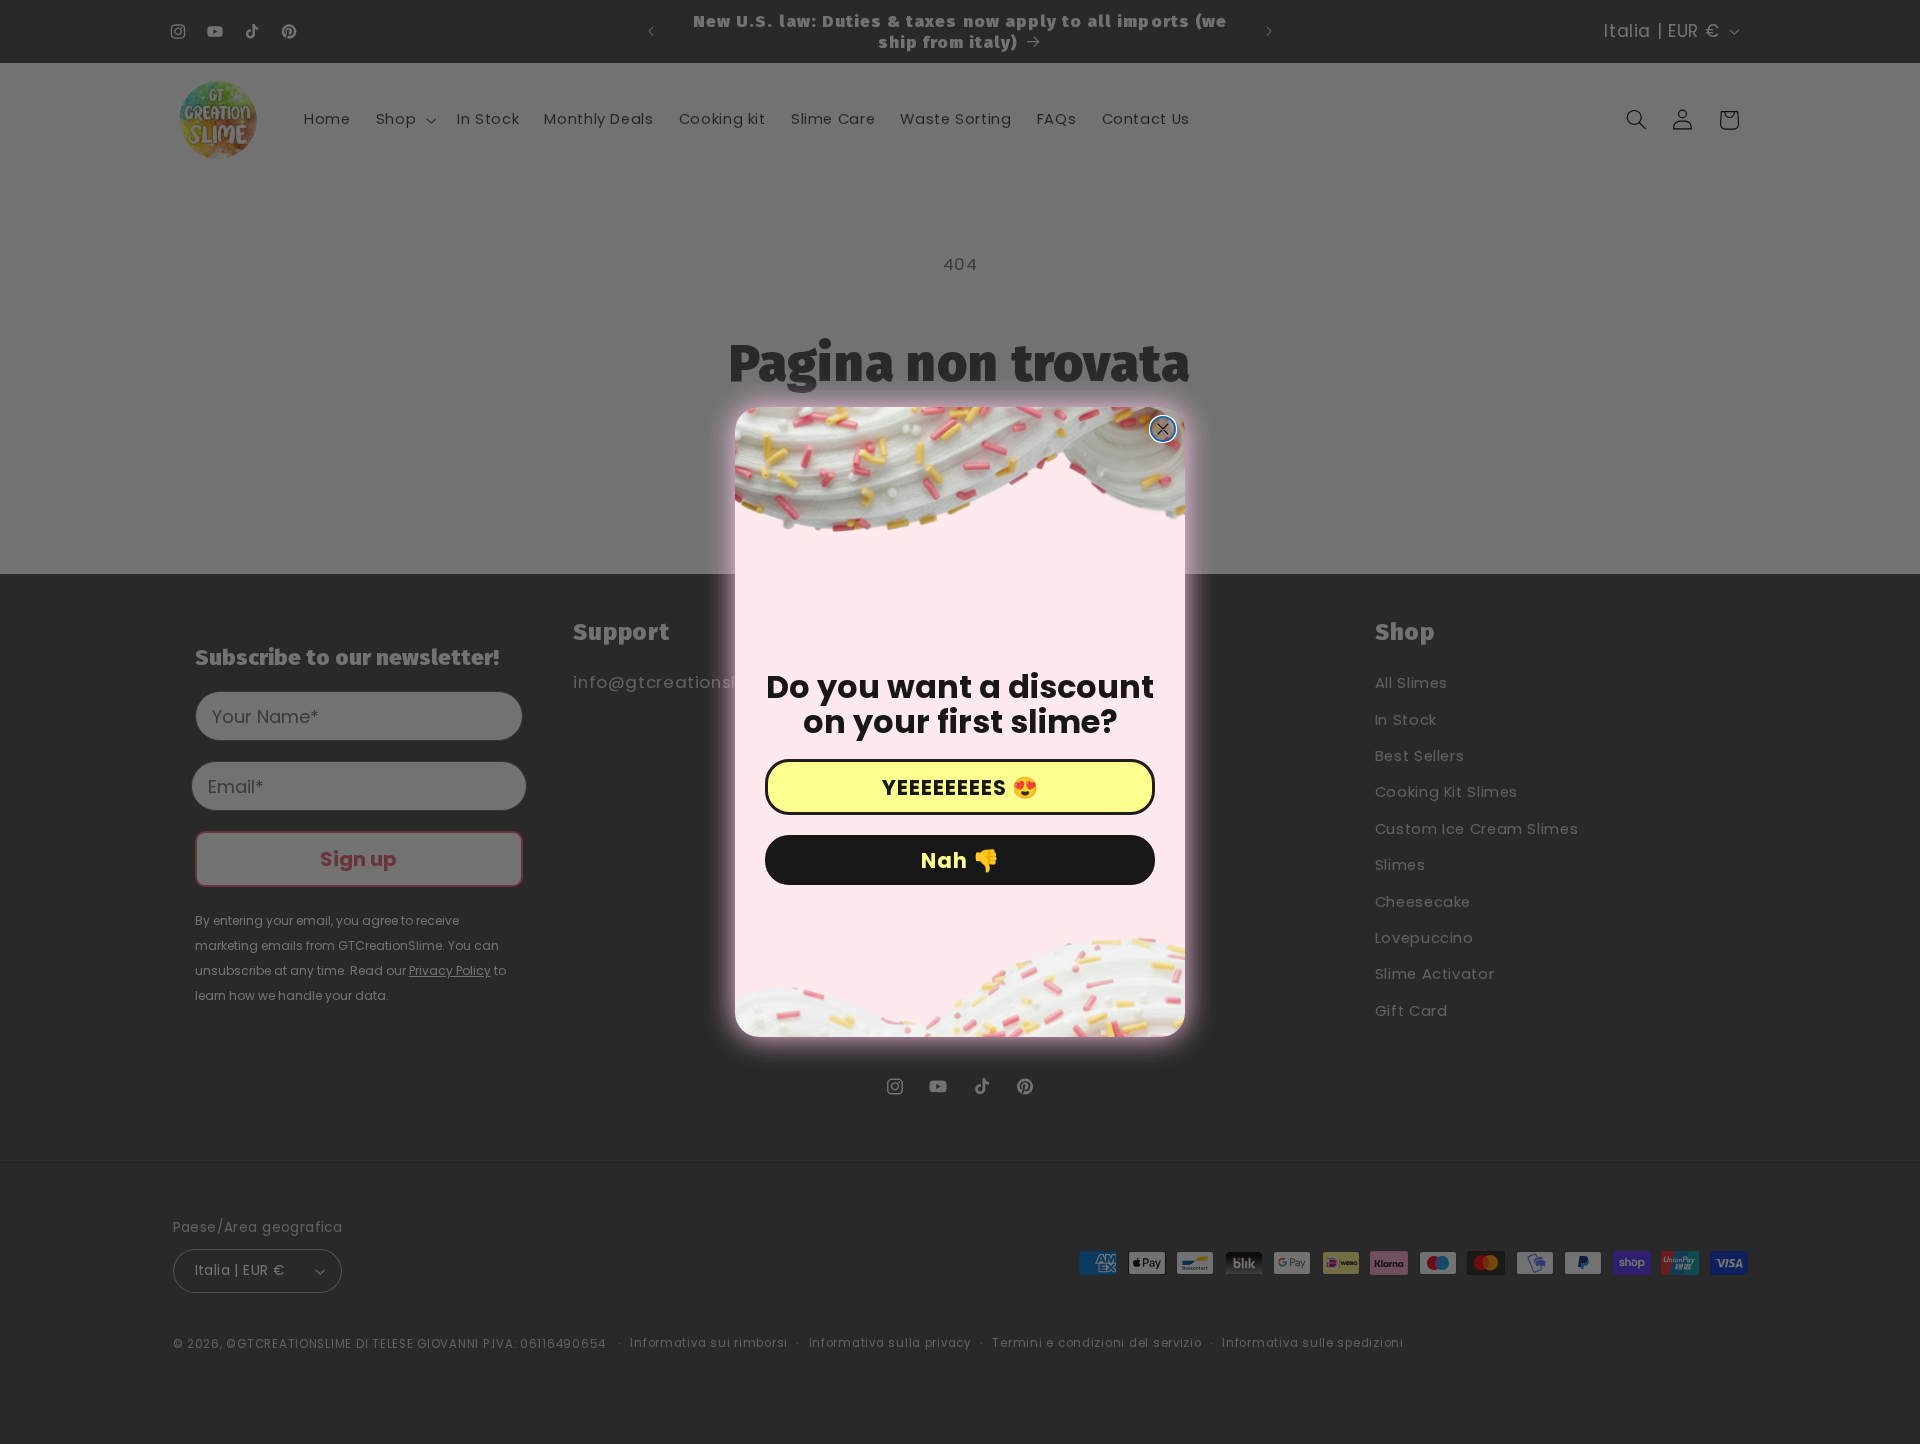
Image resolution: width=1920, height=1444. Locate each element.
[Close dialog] (1163, 429)
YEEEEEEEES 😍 (960, 787)
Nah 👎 (960, 860)
